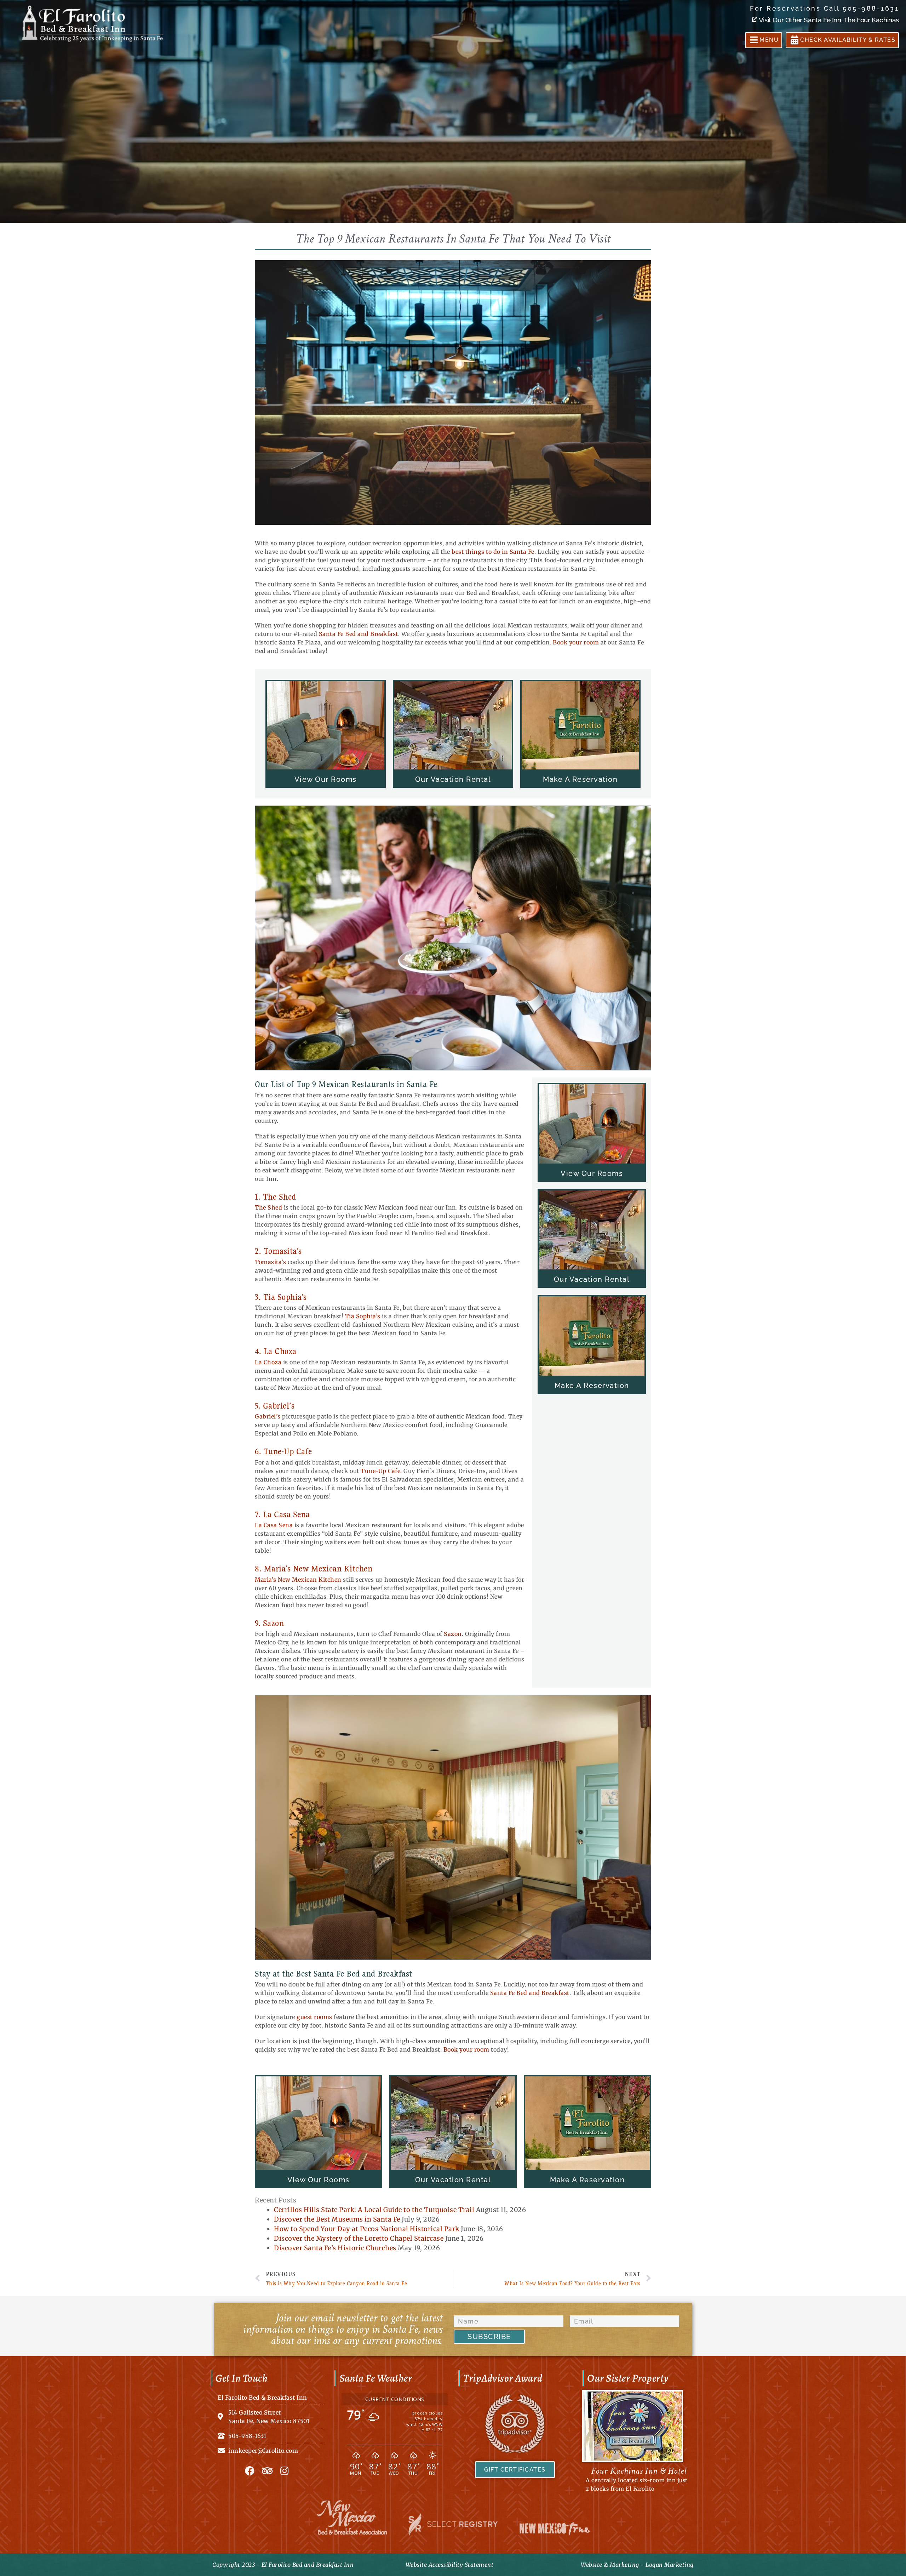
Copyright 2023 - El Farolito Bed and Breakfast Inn (283, 2565)
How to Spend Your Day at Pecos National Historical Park (367, 2229)
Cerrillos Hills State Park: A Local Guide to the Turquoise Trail (374, 2210)
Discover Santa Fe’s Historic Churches (335, 2248)
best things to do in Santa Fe (493, 552)
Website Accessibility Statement (450, 2565)
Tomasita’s (270, 1262)
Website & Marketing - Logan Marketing (637, 2565)
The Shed (268, 1207)
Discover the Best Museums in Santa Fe (337, 2219)
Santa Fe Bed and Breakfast (359, 634)
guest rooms (314, 2017)
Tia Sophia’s (363, 1316)
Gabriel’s (268, 1416)
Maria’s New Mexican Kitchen (298, 1580)
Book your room (576, 642)
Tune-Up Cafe (380, 1471)
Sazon (453, 1634)
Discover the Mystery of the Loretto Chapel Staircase (359, 2238)
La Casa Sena (274, 1525)
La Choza (268, 1362)
